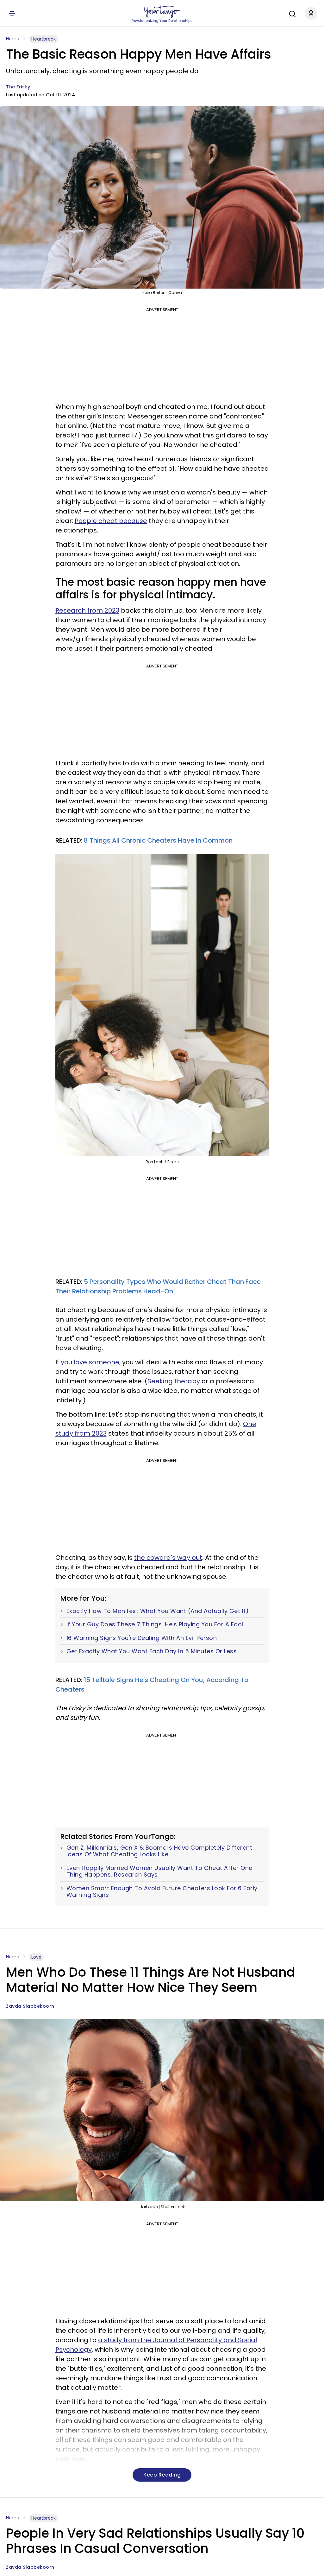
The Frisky (18, 87)
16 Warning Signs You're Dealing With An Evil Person (142, 1638)
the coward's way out (168, 1558)
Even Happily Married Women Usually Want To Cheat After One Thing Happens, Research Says (159, 1871)
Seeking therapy (174, 1381)
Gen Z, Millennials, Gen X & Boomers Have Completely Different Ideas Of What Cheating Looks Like (159, 1851)
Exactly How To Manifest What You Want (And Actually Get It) (158, 1611)
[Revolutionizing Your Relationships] (162, 12)
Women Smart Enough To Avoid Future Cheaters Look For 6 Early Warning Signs (162, 1892)
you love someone (90, 1362)
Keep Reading (162, 2475)
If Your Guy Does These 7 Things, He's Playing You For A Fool (155, 1624)
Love (36, 1957)
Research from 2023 (87, 610)
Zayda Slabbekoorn (30, 2006)
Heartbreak (44, 39)
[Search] (291, 13)
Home (13, 39)
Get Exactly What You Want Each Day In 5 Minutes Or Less (152, 1651)
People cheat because (111, 521)
